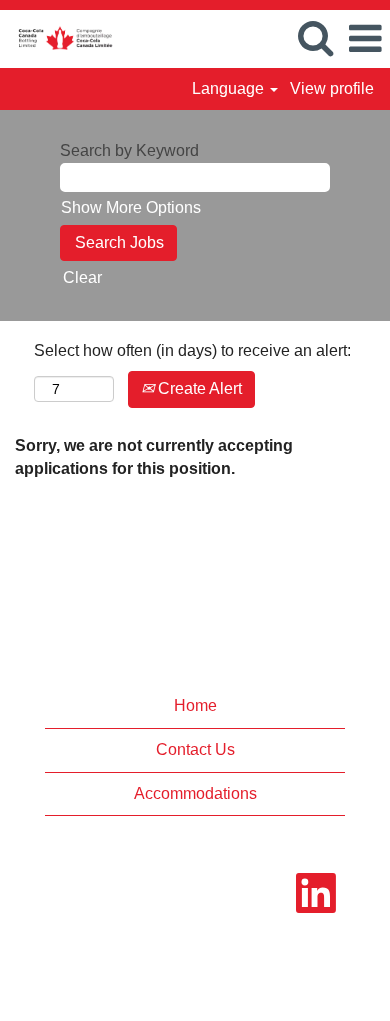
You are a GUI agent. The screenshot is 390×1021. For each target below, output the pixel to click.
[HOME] (57, 37)
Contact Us (195, 749)
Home (195, 705)
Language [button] (230, 88)
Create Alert (198, 388)
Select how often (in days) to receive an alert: (192, 350)
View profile (332, 88)
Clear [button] (82, 277)
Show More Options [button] (131, 207)
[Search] (315, 38)
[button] (365, 39)
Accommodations (195, 793)
